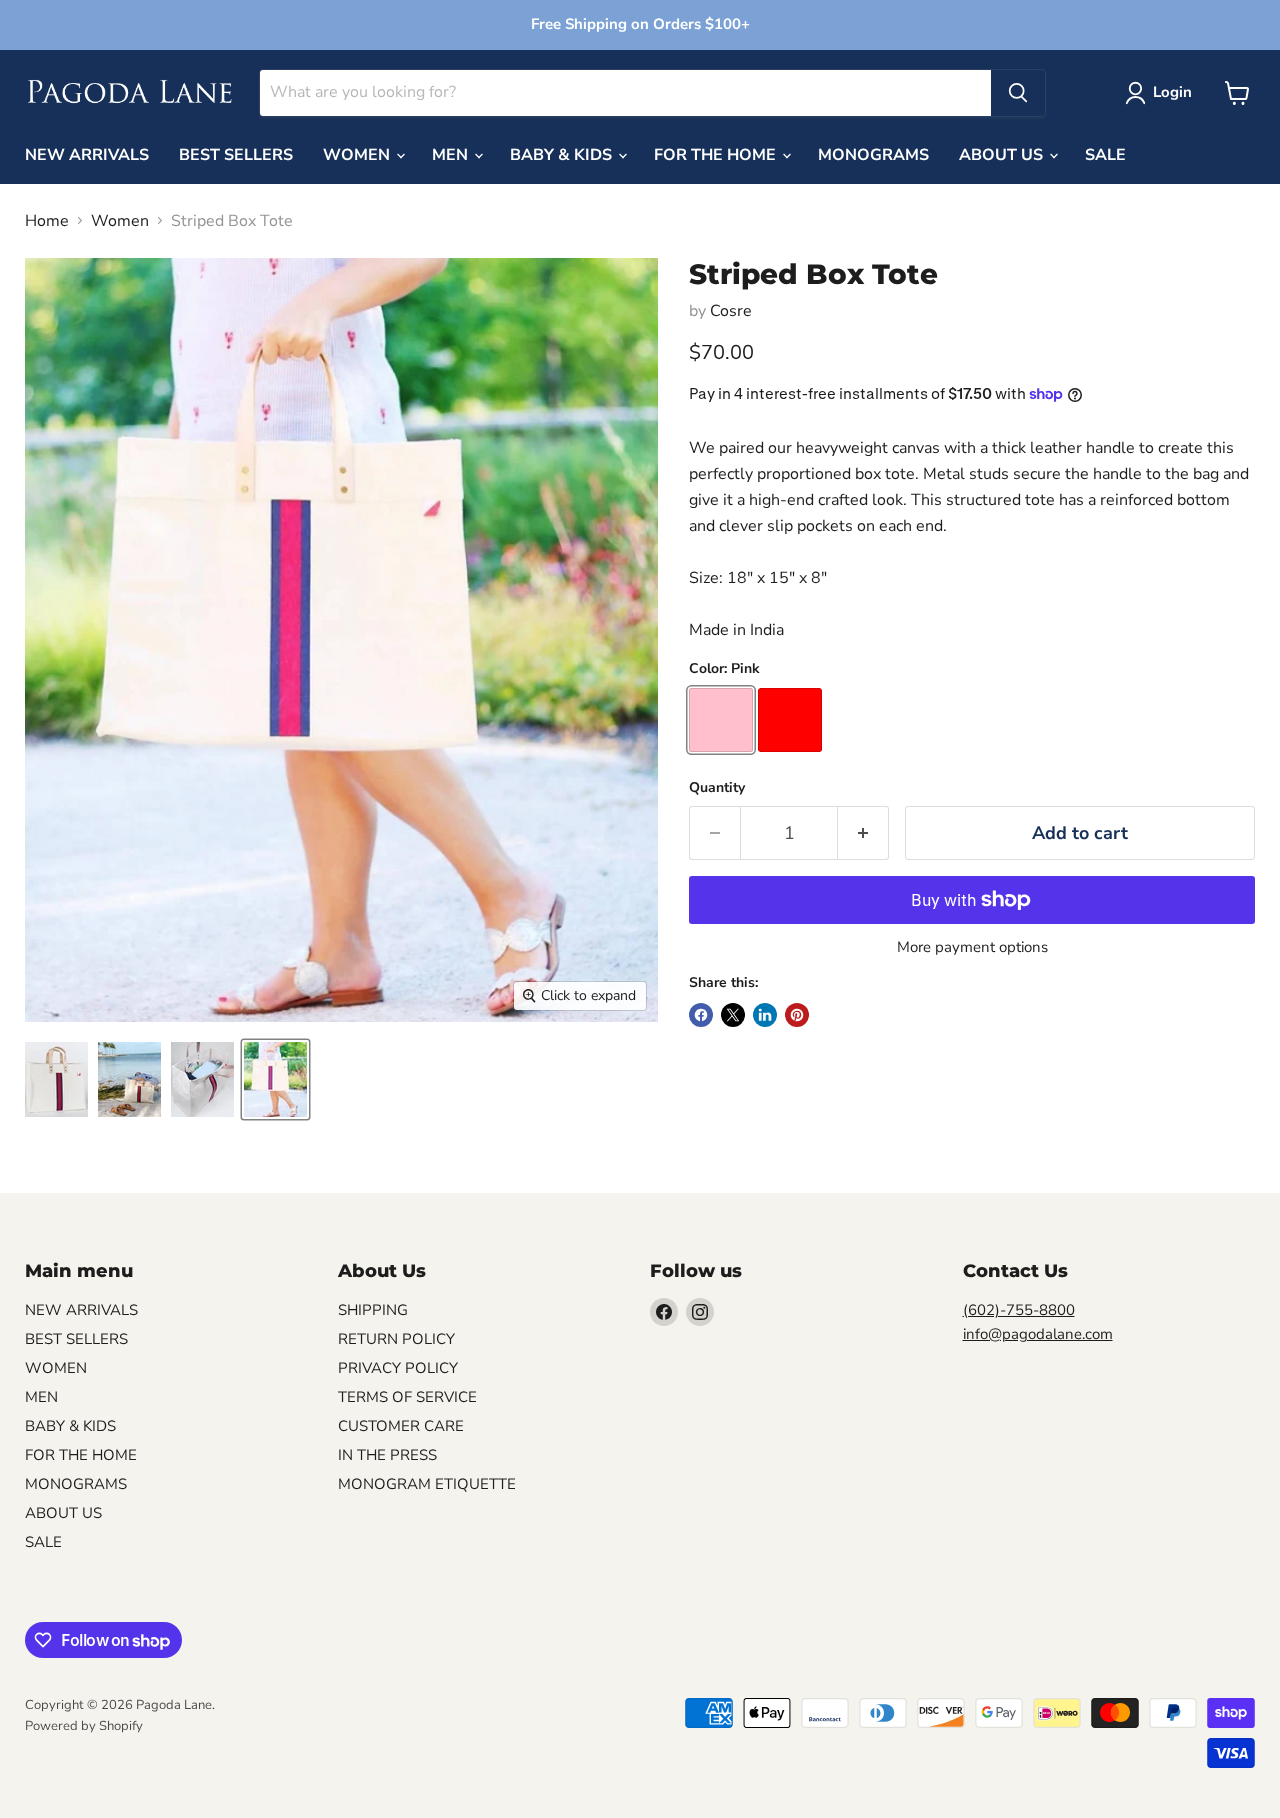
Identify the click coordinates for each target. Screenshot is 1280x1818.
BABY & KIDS (563, 155)
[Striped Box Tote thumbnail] (56, 1079)
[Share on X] (733, 1015)
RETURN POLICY (396, 1339)
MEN (452, 155)
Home (47, 221)
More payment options (972, 947)
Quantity (717, 788)
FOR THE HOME (717, 155)
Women (120, 221)
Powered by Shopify (84, 1726)
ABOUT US (1003, 155)
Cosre (731, 311)
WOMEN (358, 155)
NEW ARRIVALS (87, 155)
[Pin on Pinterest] (797, 1015)
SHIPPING (373, 1310)
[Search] (1018, 93)
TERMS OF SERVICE (407, 1397)
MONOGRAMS (873, 155)
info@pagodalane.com (1038, 1334)
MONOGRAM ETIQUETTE (427, 1484)
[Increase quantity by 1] (863, 833)
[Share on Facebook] (701, 1015)
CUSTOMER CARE (401, 1426)
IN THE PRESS (387, 1455)
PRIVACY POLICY (398, 1368)
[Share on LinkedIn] (765, 1015)
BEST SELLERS (236, 155)
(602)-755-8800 (1019, 1310)
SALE (1105, 155)
